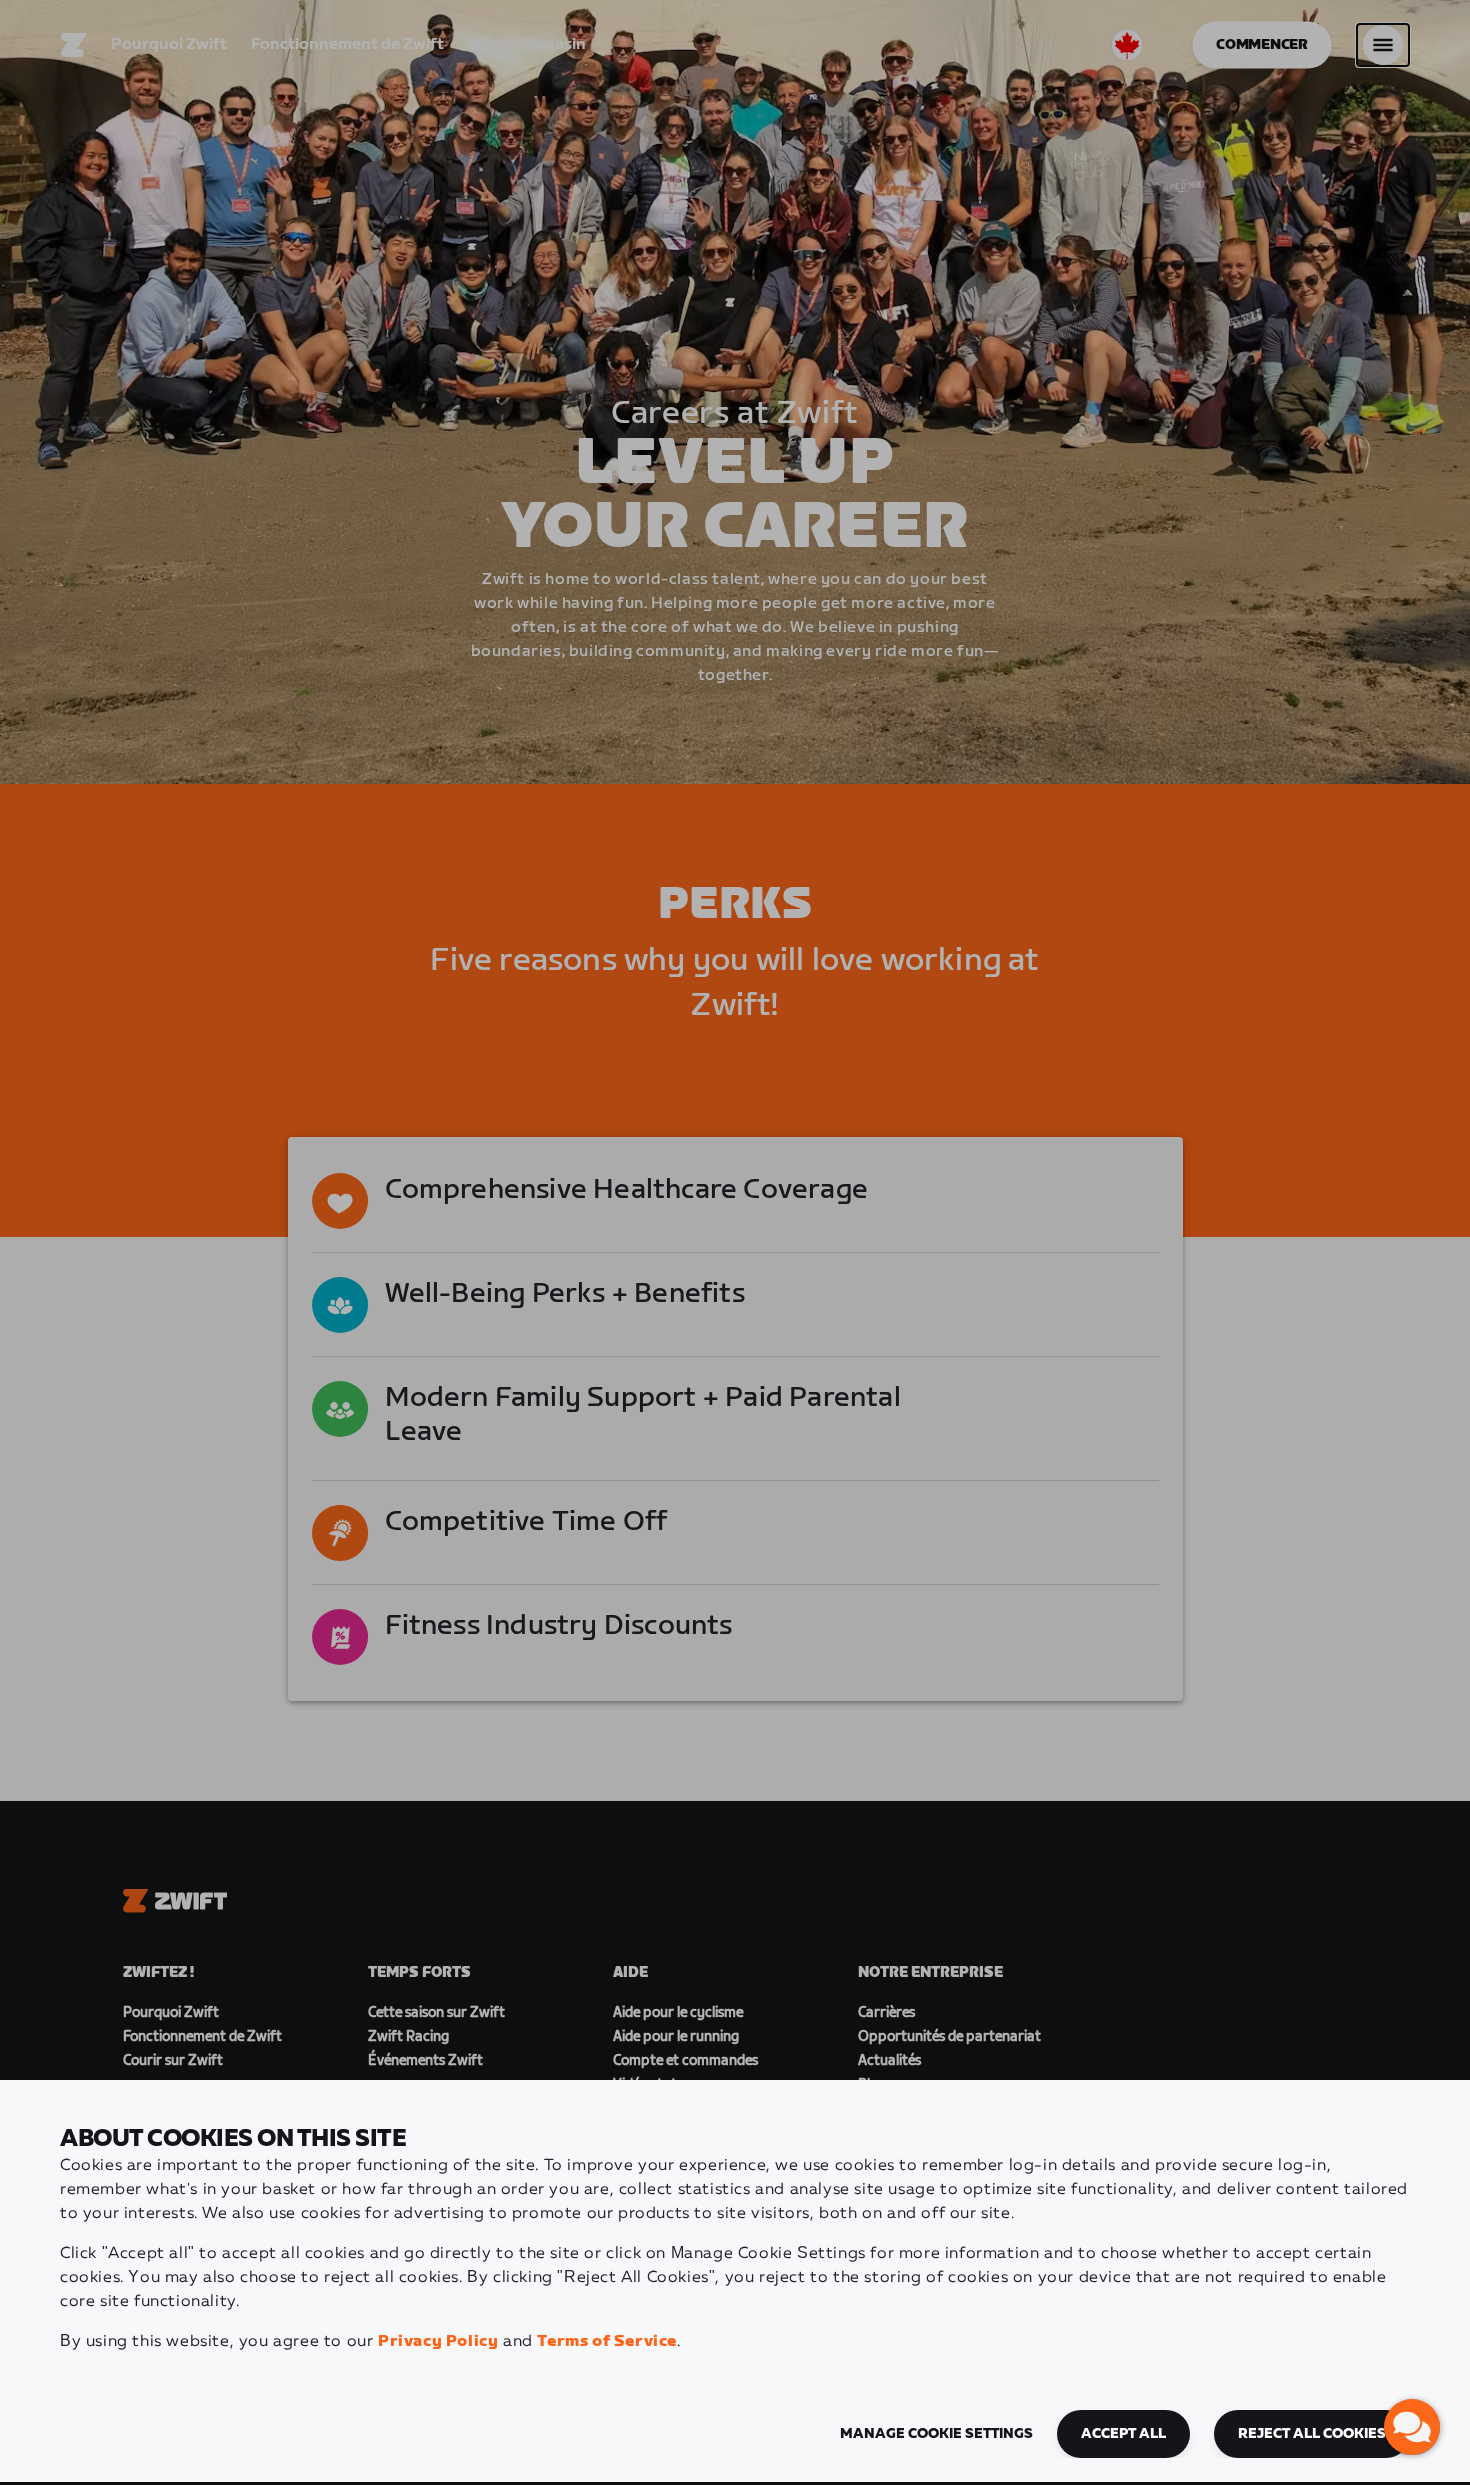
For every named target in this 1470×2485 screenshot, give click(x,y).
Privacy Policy (438, 2341)
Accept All (1123, 2434)
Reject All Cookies (1312, 2434)
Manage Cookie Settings (936, 2434)
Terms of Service (607, 2341)
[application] (1412, 2427)
